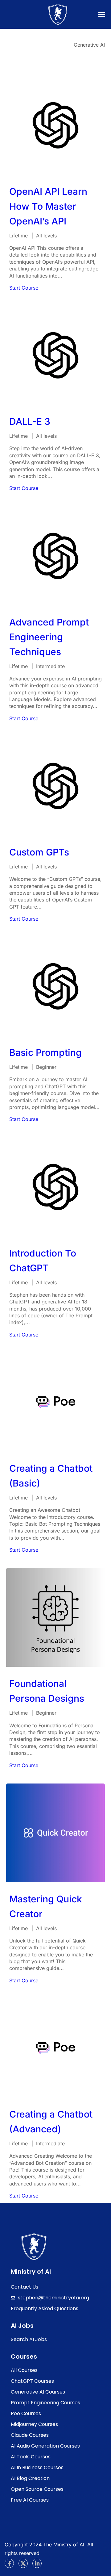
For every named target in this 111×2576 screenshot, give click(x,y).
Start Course (24, 288)
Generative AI (89, 45)
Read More (55, 125)
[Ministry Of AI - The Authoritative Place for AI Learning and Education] (58, 16)
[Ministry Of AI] (34, 2247)
